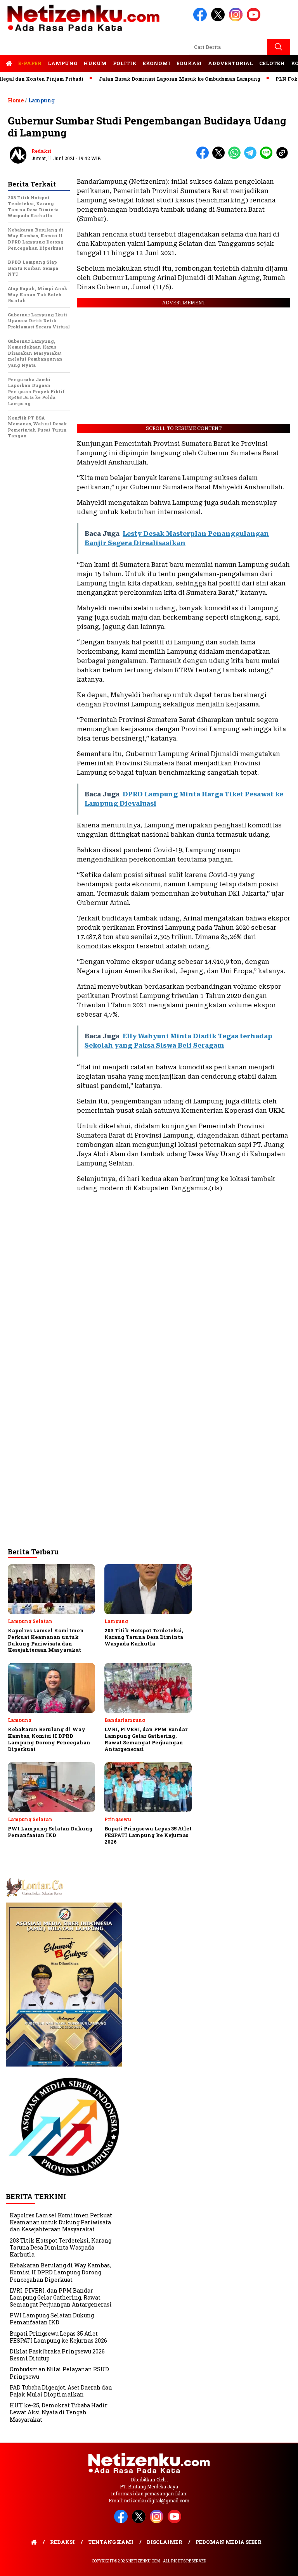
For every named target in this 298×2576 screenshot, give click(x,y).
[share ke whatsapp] (236, 157)
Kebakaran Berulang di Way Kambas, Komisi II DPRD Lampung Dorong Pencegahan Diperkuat (60, 2272)
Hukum (95, 63)
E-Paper (30, 63)
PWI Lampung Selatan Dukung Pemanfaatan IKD (52, 2319)
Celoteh (272, 63)
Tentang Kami (111, 2542)
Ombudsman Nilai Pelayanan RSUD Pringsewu (59, 2373)
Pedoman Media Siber (229, 2542)
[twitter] (219, 20)
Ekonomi (157, 63)
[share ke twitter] (220, 157)
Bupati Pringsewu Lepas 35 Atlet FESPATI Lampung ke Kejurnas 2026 (58, 2337)
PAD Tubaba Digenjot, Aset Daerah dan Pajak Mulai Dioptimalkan (61, 2391)
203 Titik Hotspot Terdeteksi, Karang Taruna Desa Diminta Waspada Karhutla (61, 2247)
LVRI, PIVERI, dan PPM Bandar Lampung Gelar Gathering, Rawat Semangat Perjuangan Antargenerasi (61, 2297)
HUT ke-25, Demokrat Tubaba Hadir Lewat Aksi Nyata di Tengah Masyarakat (59, 2412)
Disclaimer (165, 2542)
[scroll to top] (283, 2564)
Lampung (62, 63)
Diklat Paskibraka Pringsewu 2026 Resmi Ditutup (57, 2355)
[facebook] (201, 20)
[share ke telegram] (252, 157)
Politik (125, 63)
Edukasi (189, 63)
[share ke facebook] (204, 157)
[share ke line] (268, 157)
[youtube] (255, 20)
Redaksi (42, 151)
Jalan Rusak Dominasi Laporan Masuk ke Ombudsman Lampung (153, 79)
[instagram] (237, 20)
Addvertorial (230, 63)
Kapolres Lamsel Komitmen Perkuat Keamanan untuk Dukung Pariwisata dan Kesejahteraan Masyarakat (61, 2222)
